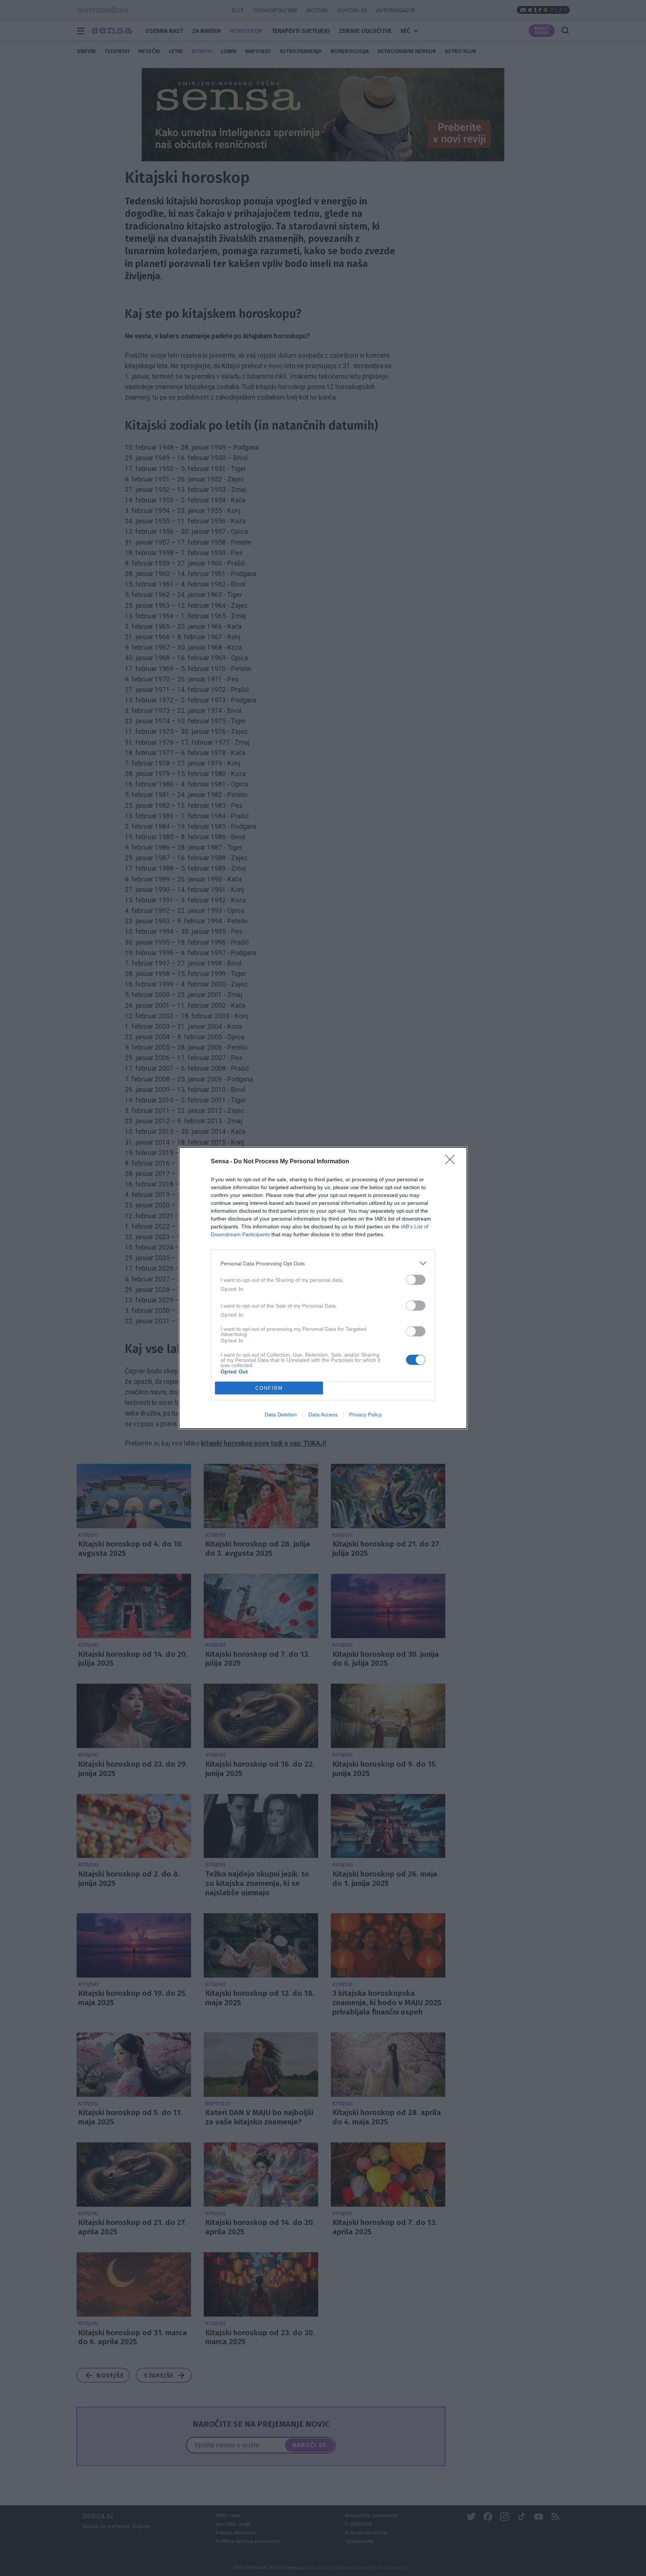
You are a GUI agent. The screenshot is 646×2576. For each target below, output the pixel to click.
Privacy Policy (365, 1415)
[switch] (416, 1280)
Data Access (323, 1415)
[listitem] (323, 1263)
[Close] (452, 1162)
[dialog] (323, 1288)
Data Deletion (281, 1415)
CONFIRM (269, 1388)
